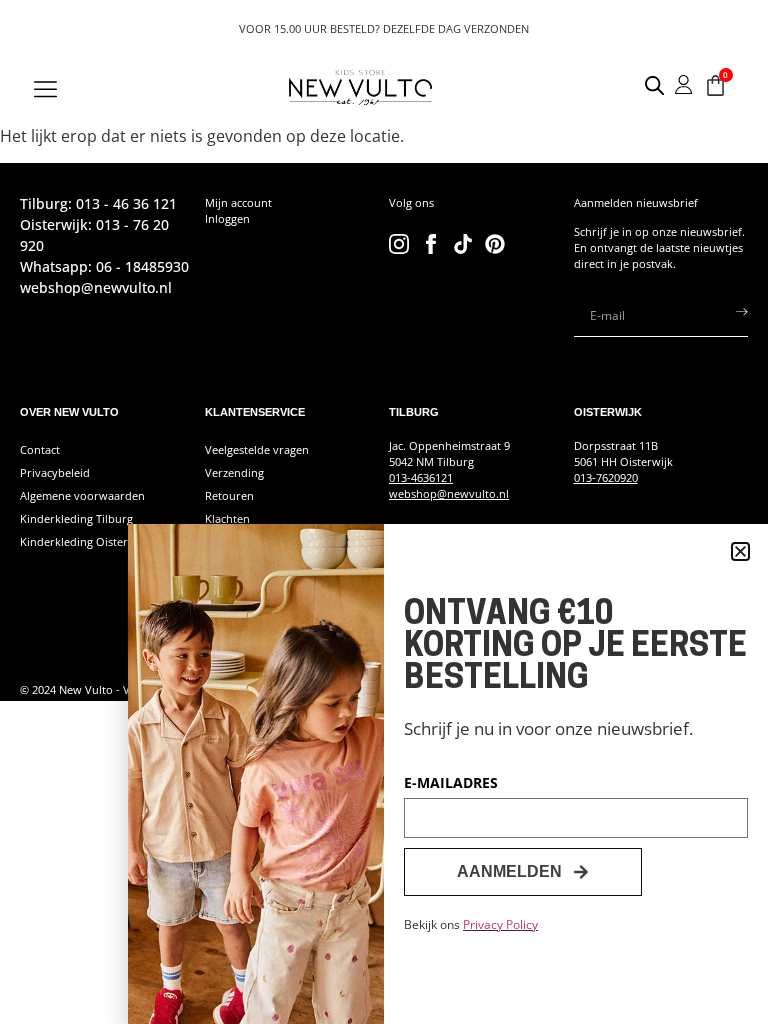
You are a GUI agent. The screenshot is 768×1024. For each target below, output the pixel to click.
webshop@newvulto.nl (449, 494)
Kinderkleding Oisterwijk (84, 542)
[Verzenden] (742, 316)
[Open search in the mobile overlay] (645, 85)
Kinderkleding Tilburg (76, 519)
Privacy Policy (500, 924)
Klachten (227, 519)
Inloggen (227, 219)
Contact (40, 450)
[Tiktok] (463, 244)
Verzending (234, 473)
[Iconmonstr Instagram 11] (399, 244)
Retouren (229, 496)
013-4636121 (421, 478)
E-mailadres (451, 784)
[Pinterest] (495, 244)
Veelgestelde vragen (257, 450)
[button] (740, 551)
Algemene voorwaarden (82, 496)
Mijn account (238, 203)
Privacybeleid (55, 473)
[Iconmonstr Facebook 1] (431, 244)
